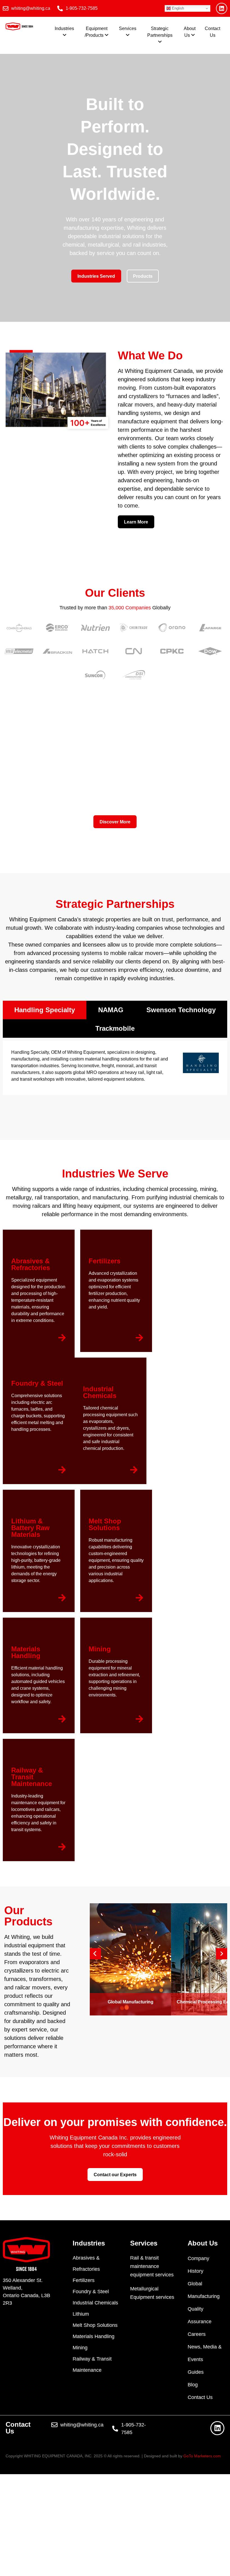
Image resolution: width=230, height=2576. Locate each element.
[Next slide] (222, 1954)
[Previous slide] (95, 1954)
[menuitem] (64, 32)
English (177, 8)
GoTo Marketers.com (202, 2456)
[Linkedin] (222, 8)
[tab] (45, 1010)
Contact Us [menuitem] (212, 32)
